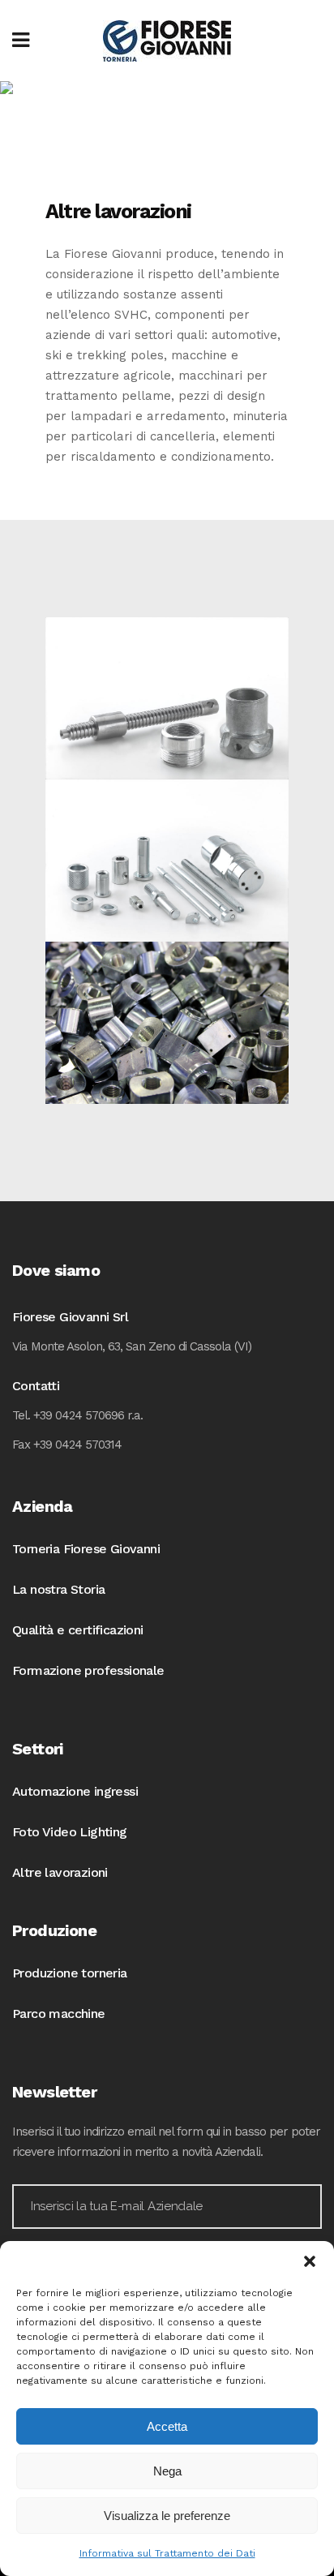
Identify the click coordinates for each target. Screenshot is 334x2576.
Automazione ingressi (75, 1791)
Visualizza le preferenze (167, 2516)
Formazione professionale (88, 1670)
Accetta (167, 2426)
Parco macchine (59, 2014)
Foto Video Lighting (70, 1832)
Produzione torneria (70, 1973)
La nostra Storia (58, 1589)
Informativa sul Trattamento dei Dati (167, 2553)
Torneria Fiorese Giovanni (86, 1549)
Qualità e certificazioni (78, 1630)
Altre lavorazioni (60, 1872)
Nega (167, 2471)
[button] (310, 2261)
